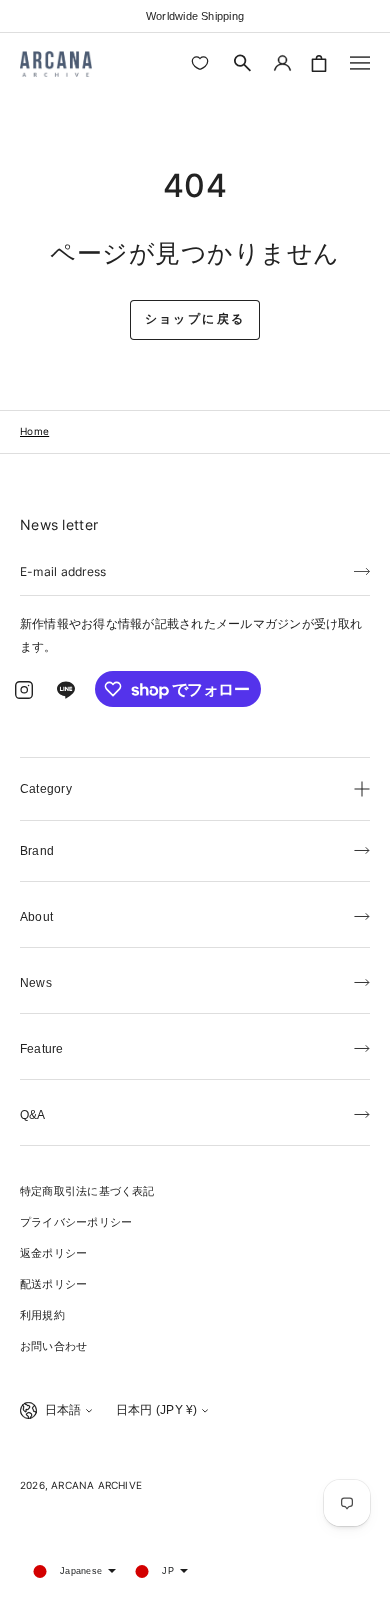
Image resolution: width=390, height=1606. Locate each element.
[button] (243, 63)
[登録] (362, 570)
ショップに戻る (195, 319)
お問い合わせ (53, 1346)
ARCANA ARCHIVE (96, 1485)
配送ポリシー (53, 1284)
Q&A (33, 1115)
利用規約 (42, 1315)
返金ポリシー (53, 1253)
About (36, 917)
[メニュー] (360, 63)
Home (34, 431)
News (36, 983)
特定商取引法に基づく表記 (87, 1191)
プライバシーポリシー (76, 1222)
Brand (37, 851)
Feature (42, 1049)
